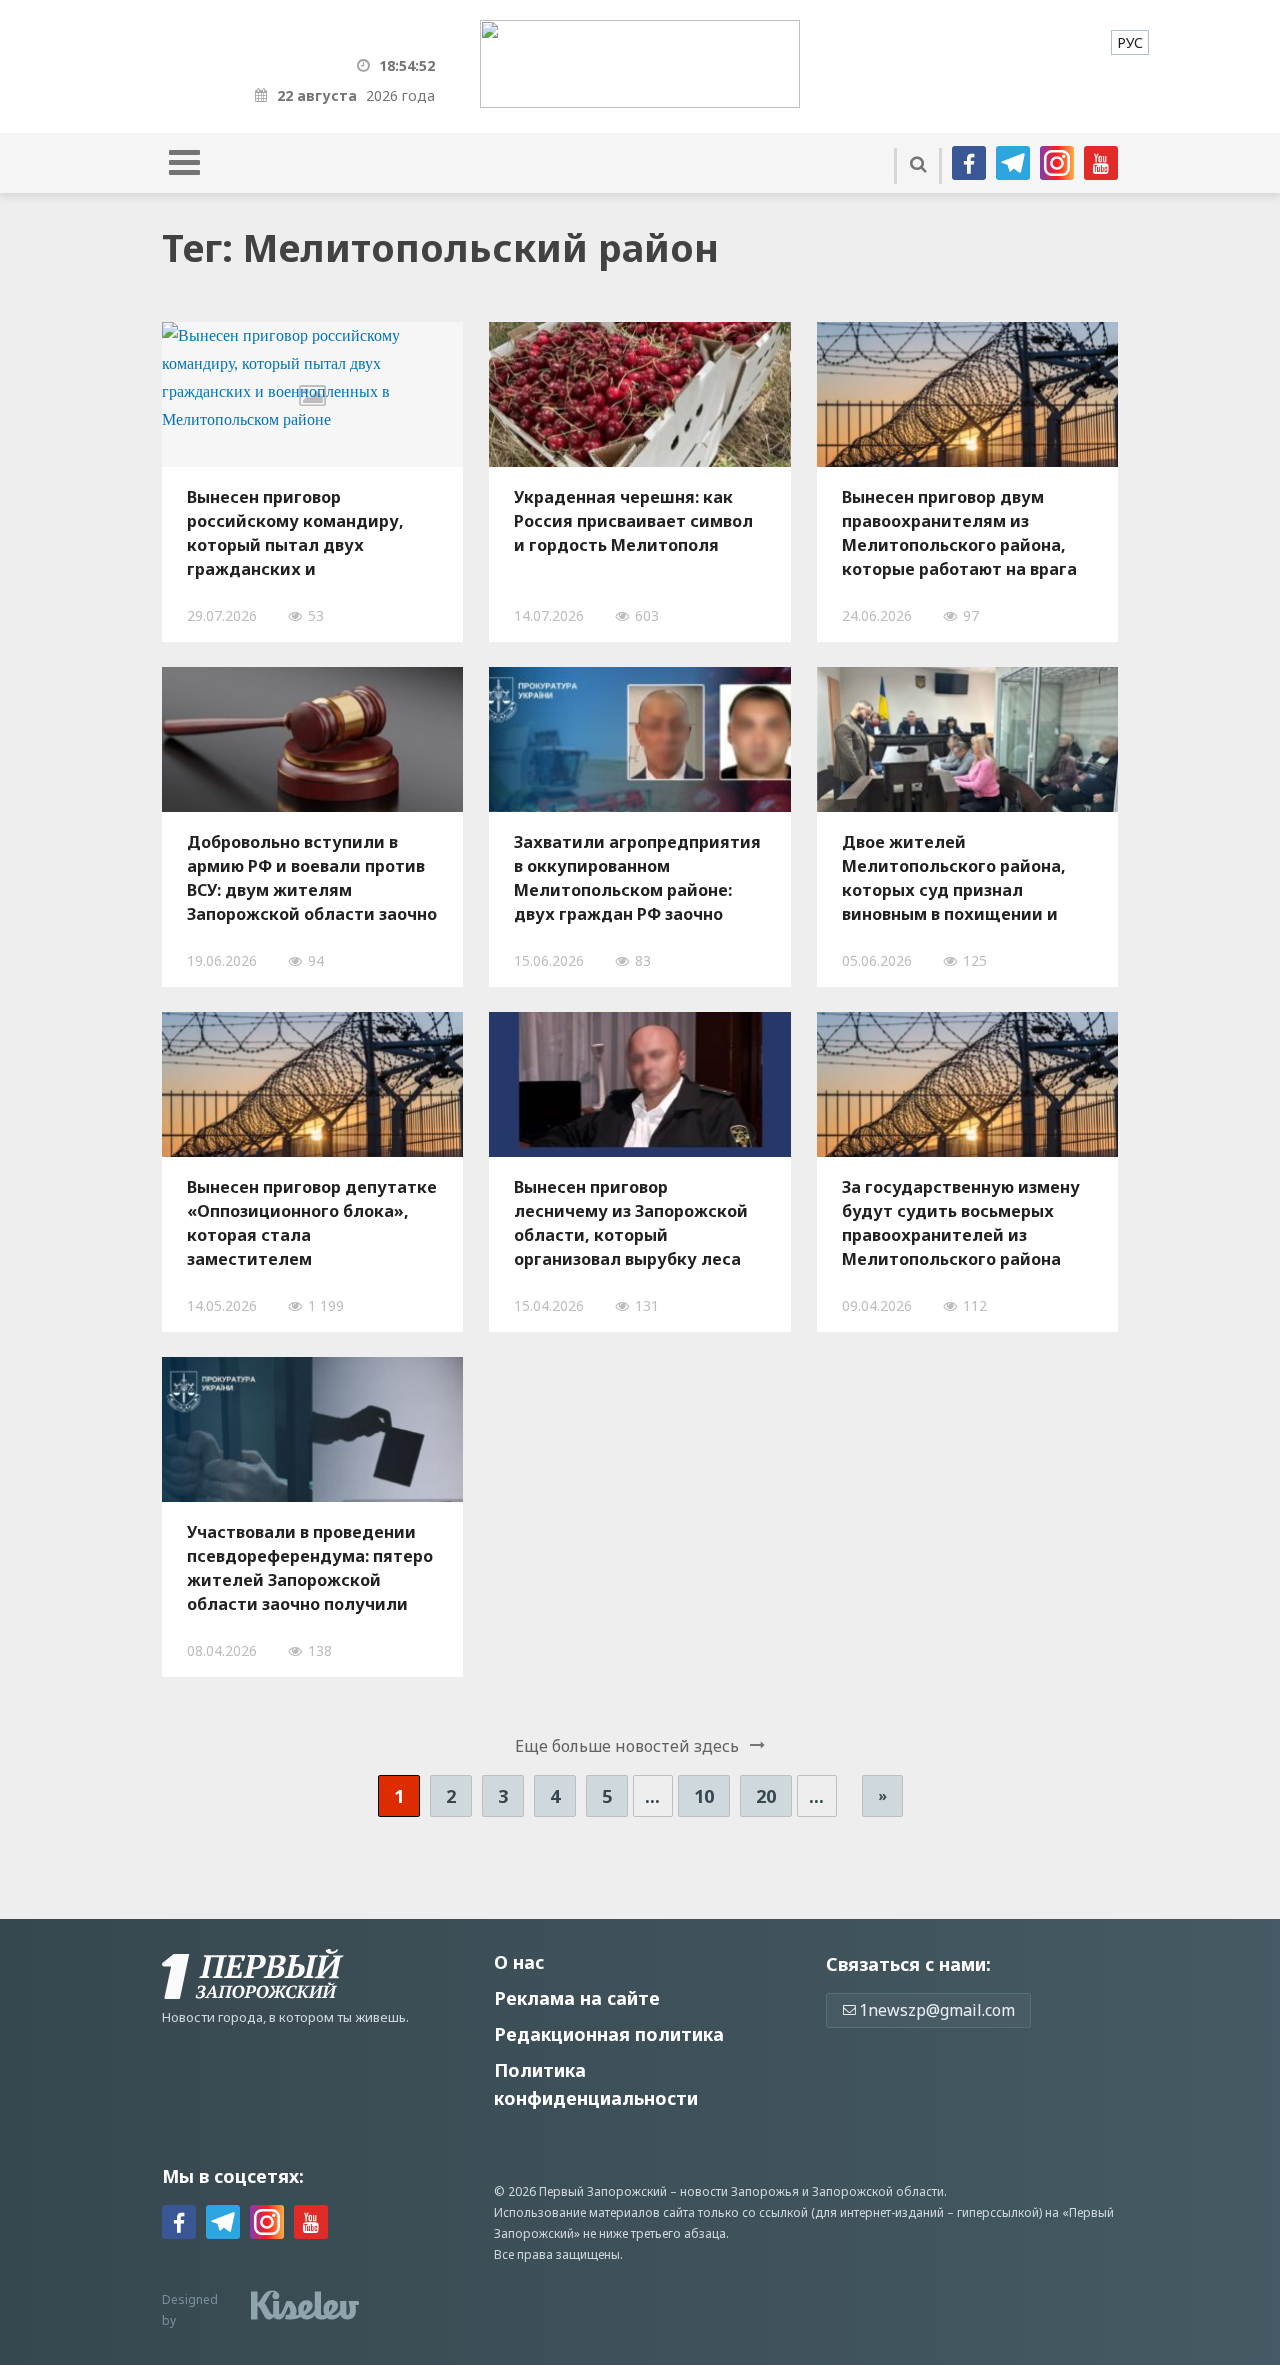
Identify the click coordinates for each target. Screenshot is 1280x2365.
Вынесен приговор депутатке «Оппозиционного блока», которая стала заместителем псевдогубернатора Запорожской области (312, 1223)
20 (766, 1796)
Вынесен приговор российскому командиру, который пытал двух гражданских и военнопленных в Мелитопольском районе (295, 533)
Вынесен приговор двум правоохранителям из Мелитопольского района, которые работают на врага (959, 533)
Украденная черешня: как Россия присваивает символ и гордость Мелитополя (633, 521)
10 (704, 1796)
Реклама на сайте (577, 1998)
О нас (519, 1962)
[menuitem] (1130, 42)
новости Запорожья (739, 2191)
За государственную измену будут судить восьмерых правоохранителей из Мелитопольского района (961, 1223)
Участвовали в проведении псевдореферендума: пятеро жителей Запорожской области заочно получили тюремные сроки (310, 1568)
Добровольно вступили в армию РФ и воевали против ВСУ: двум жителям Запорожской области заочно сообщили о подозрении (312, 878)
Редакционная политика (609, 2034)
